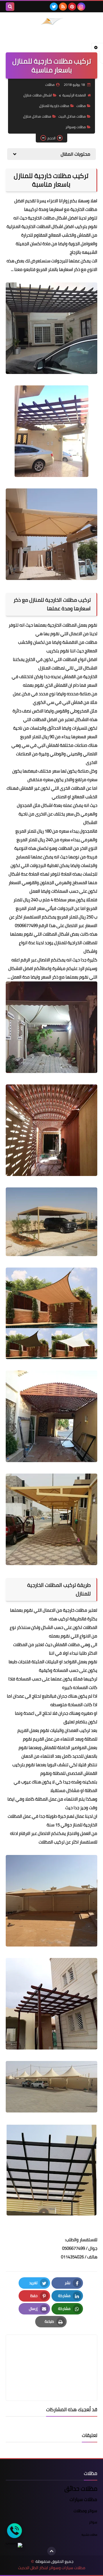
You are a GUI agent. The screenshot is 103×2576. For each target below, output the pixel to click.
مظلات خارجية (75, 1610)
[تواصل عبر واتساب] (14, 2545)
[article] (51, 2354)
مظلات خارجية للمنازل (54, 106)
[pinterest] (72, 7)
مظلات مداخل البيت (72, 116)
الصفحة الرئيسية (74, 95)
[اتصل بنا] (14, 2531)
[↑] (51, 2551)
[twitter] (54, 7)
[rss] (63, 7)
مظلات (81, 106)
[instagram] (81, 7)
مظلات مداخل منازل (37, 116)
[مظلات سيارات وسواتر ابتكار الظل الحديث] (51, 21)
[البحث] (10, 7)
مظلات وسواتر (76, 127)
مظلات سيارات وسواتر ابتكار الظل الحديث (52, 2568)
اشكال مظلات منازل (38, 95)
